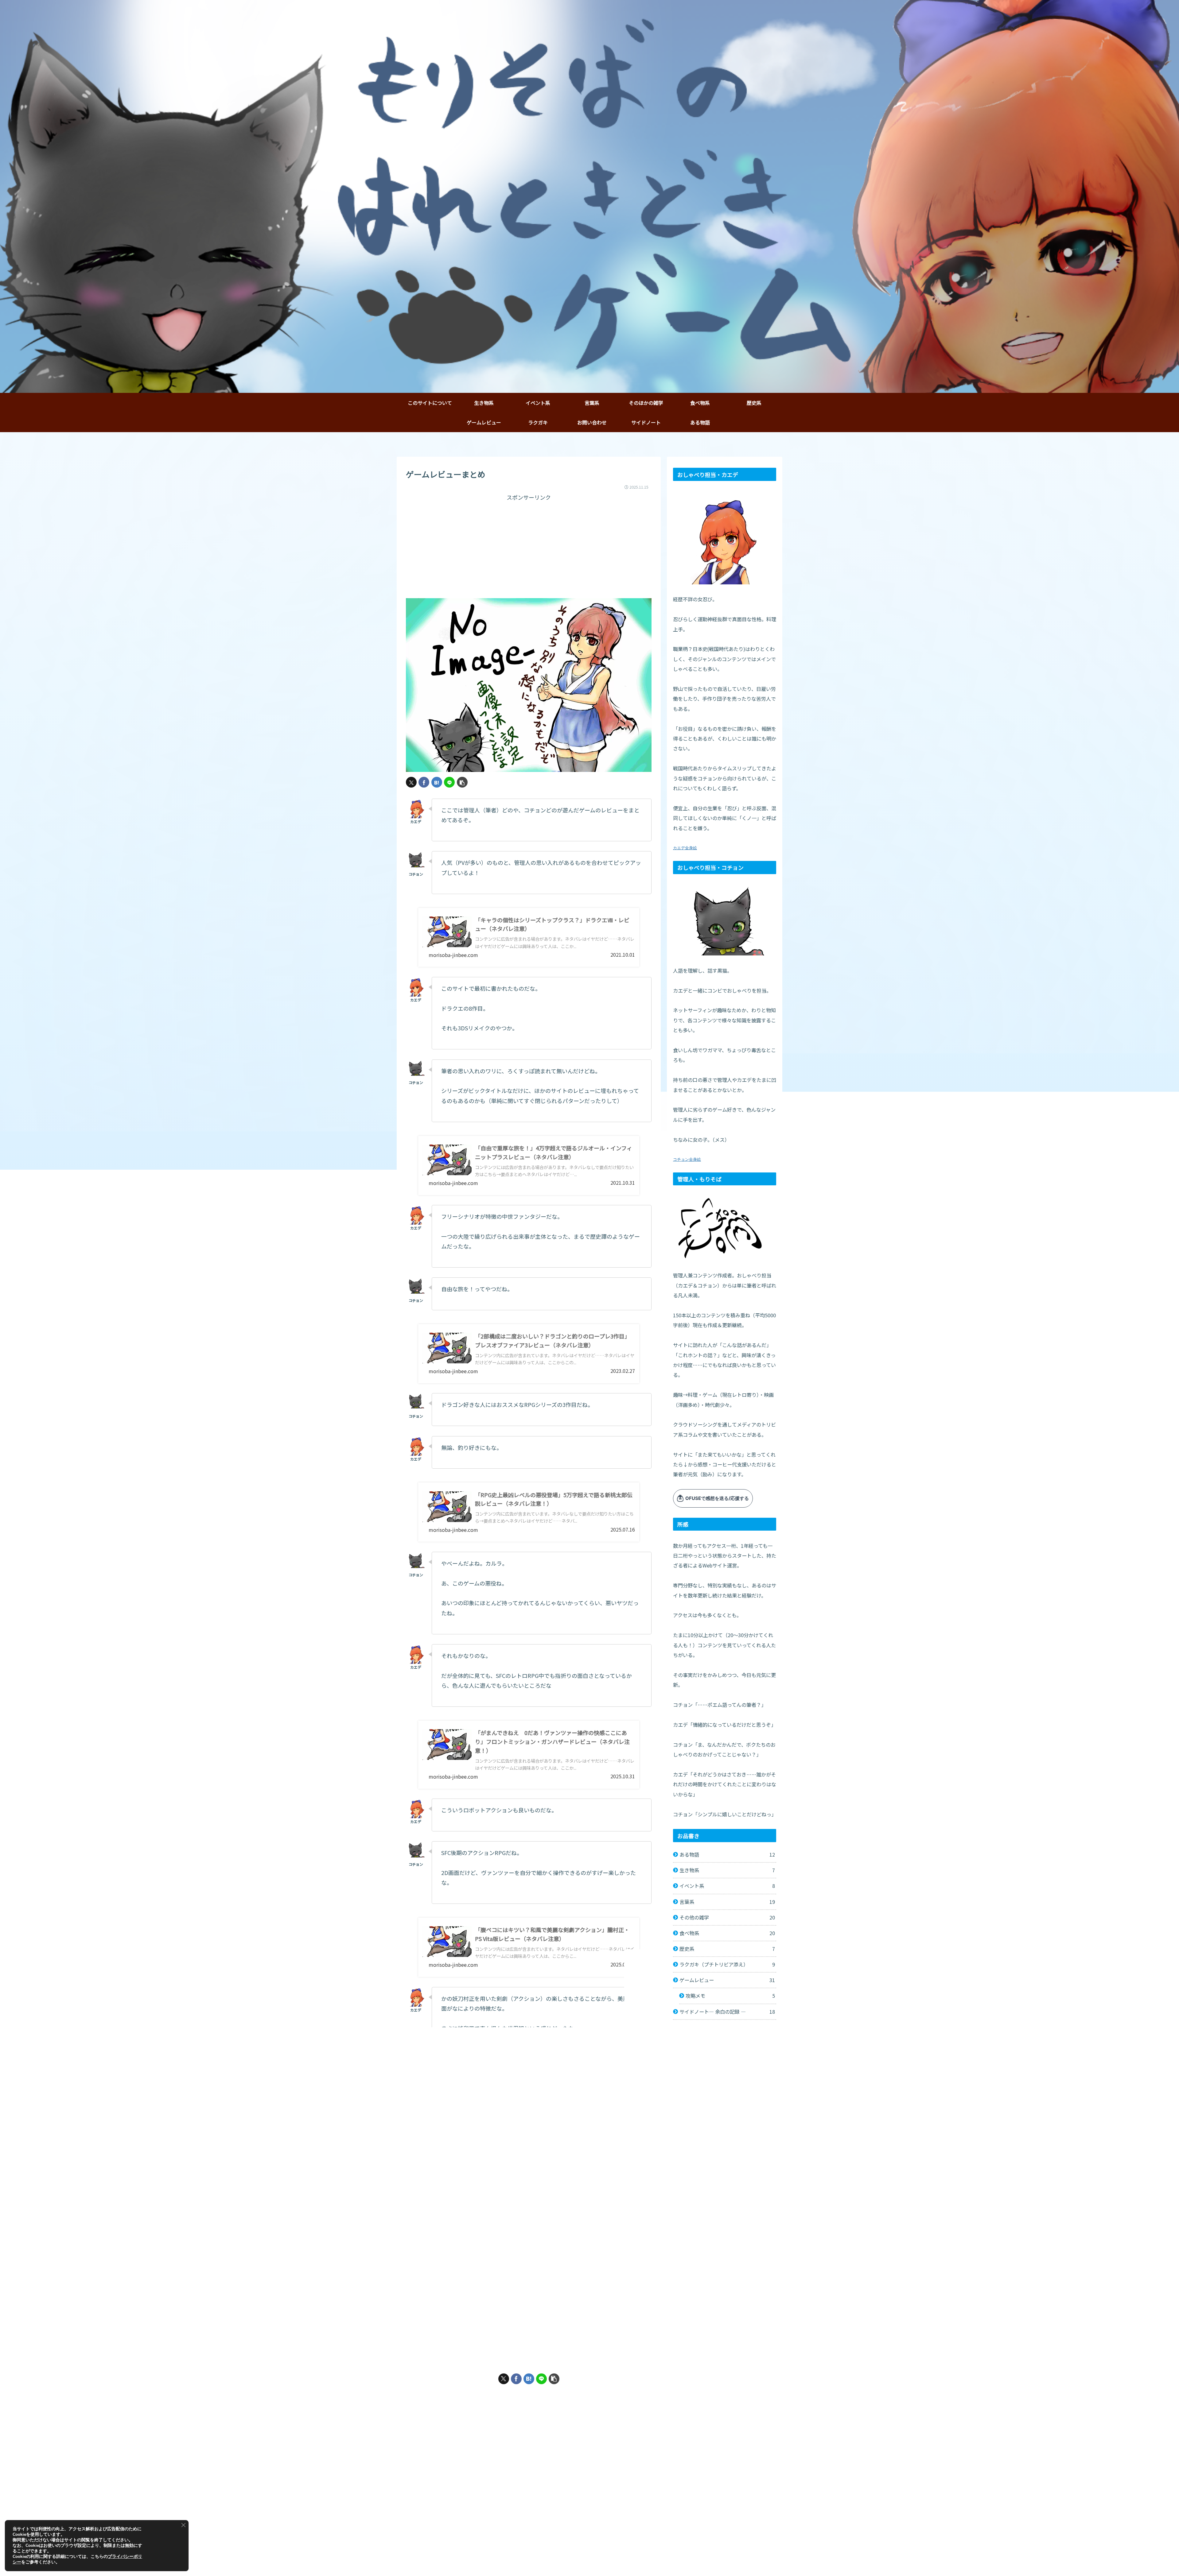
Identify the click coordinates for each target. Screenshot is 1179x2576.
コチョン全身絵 (687, 1159)
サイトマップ (646, 2557)
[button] (462, 782)
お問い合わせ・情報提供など (696, 2557)
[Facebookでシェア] (424, 782)
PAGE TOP (592, 2533)
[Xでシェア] (411, 782)
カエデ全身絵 (685, 848)
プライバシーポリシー (754, 2557)
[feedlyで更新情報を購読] (529, 2410)
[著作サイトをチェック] (516, 2410)
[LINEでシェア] (449, 782)
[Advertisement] (529, 545)
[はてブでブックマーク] (437, 782)
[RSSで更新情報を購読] (541, 2410)
